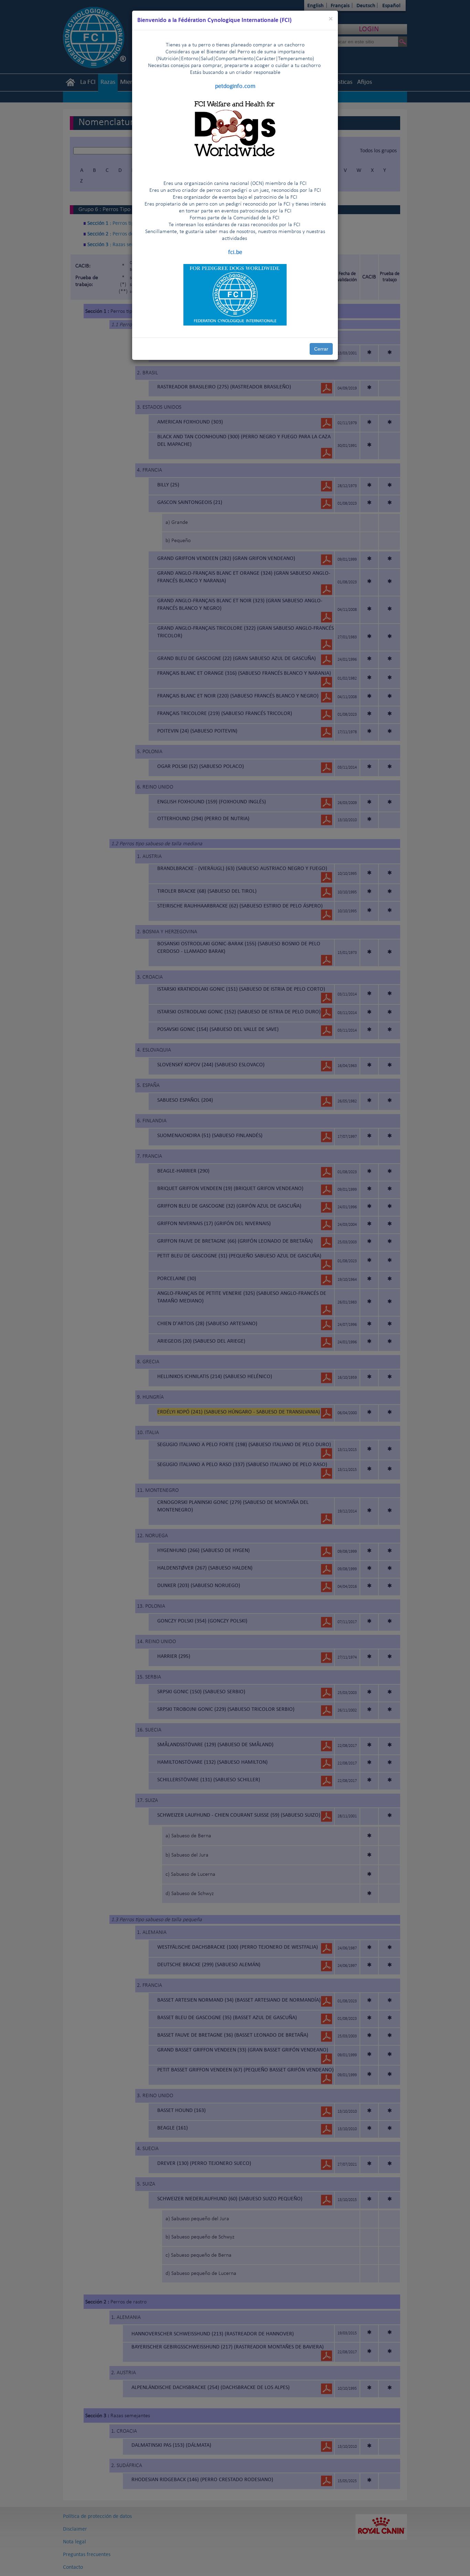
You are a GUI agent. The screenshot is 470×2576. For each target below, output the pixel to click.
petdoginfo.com (235, 86)
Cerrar (321, 349)
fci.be (235, 252)
